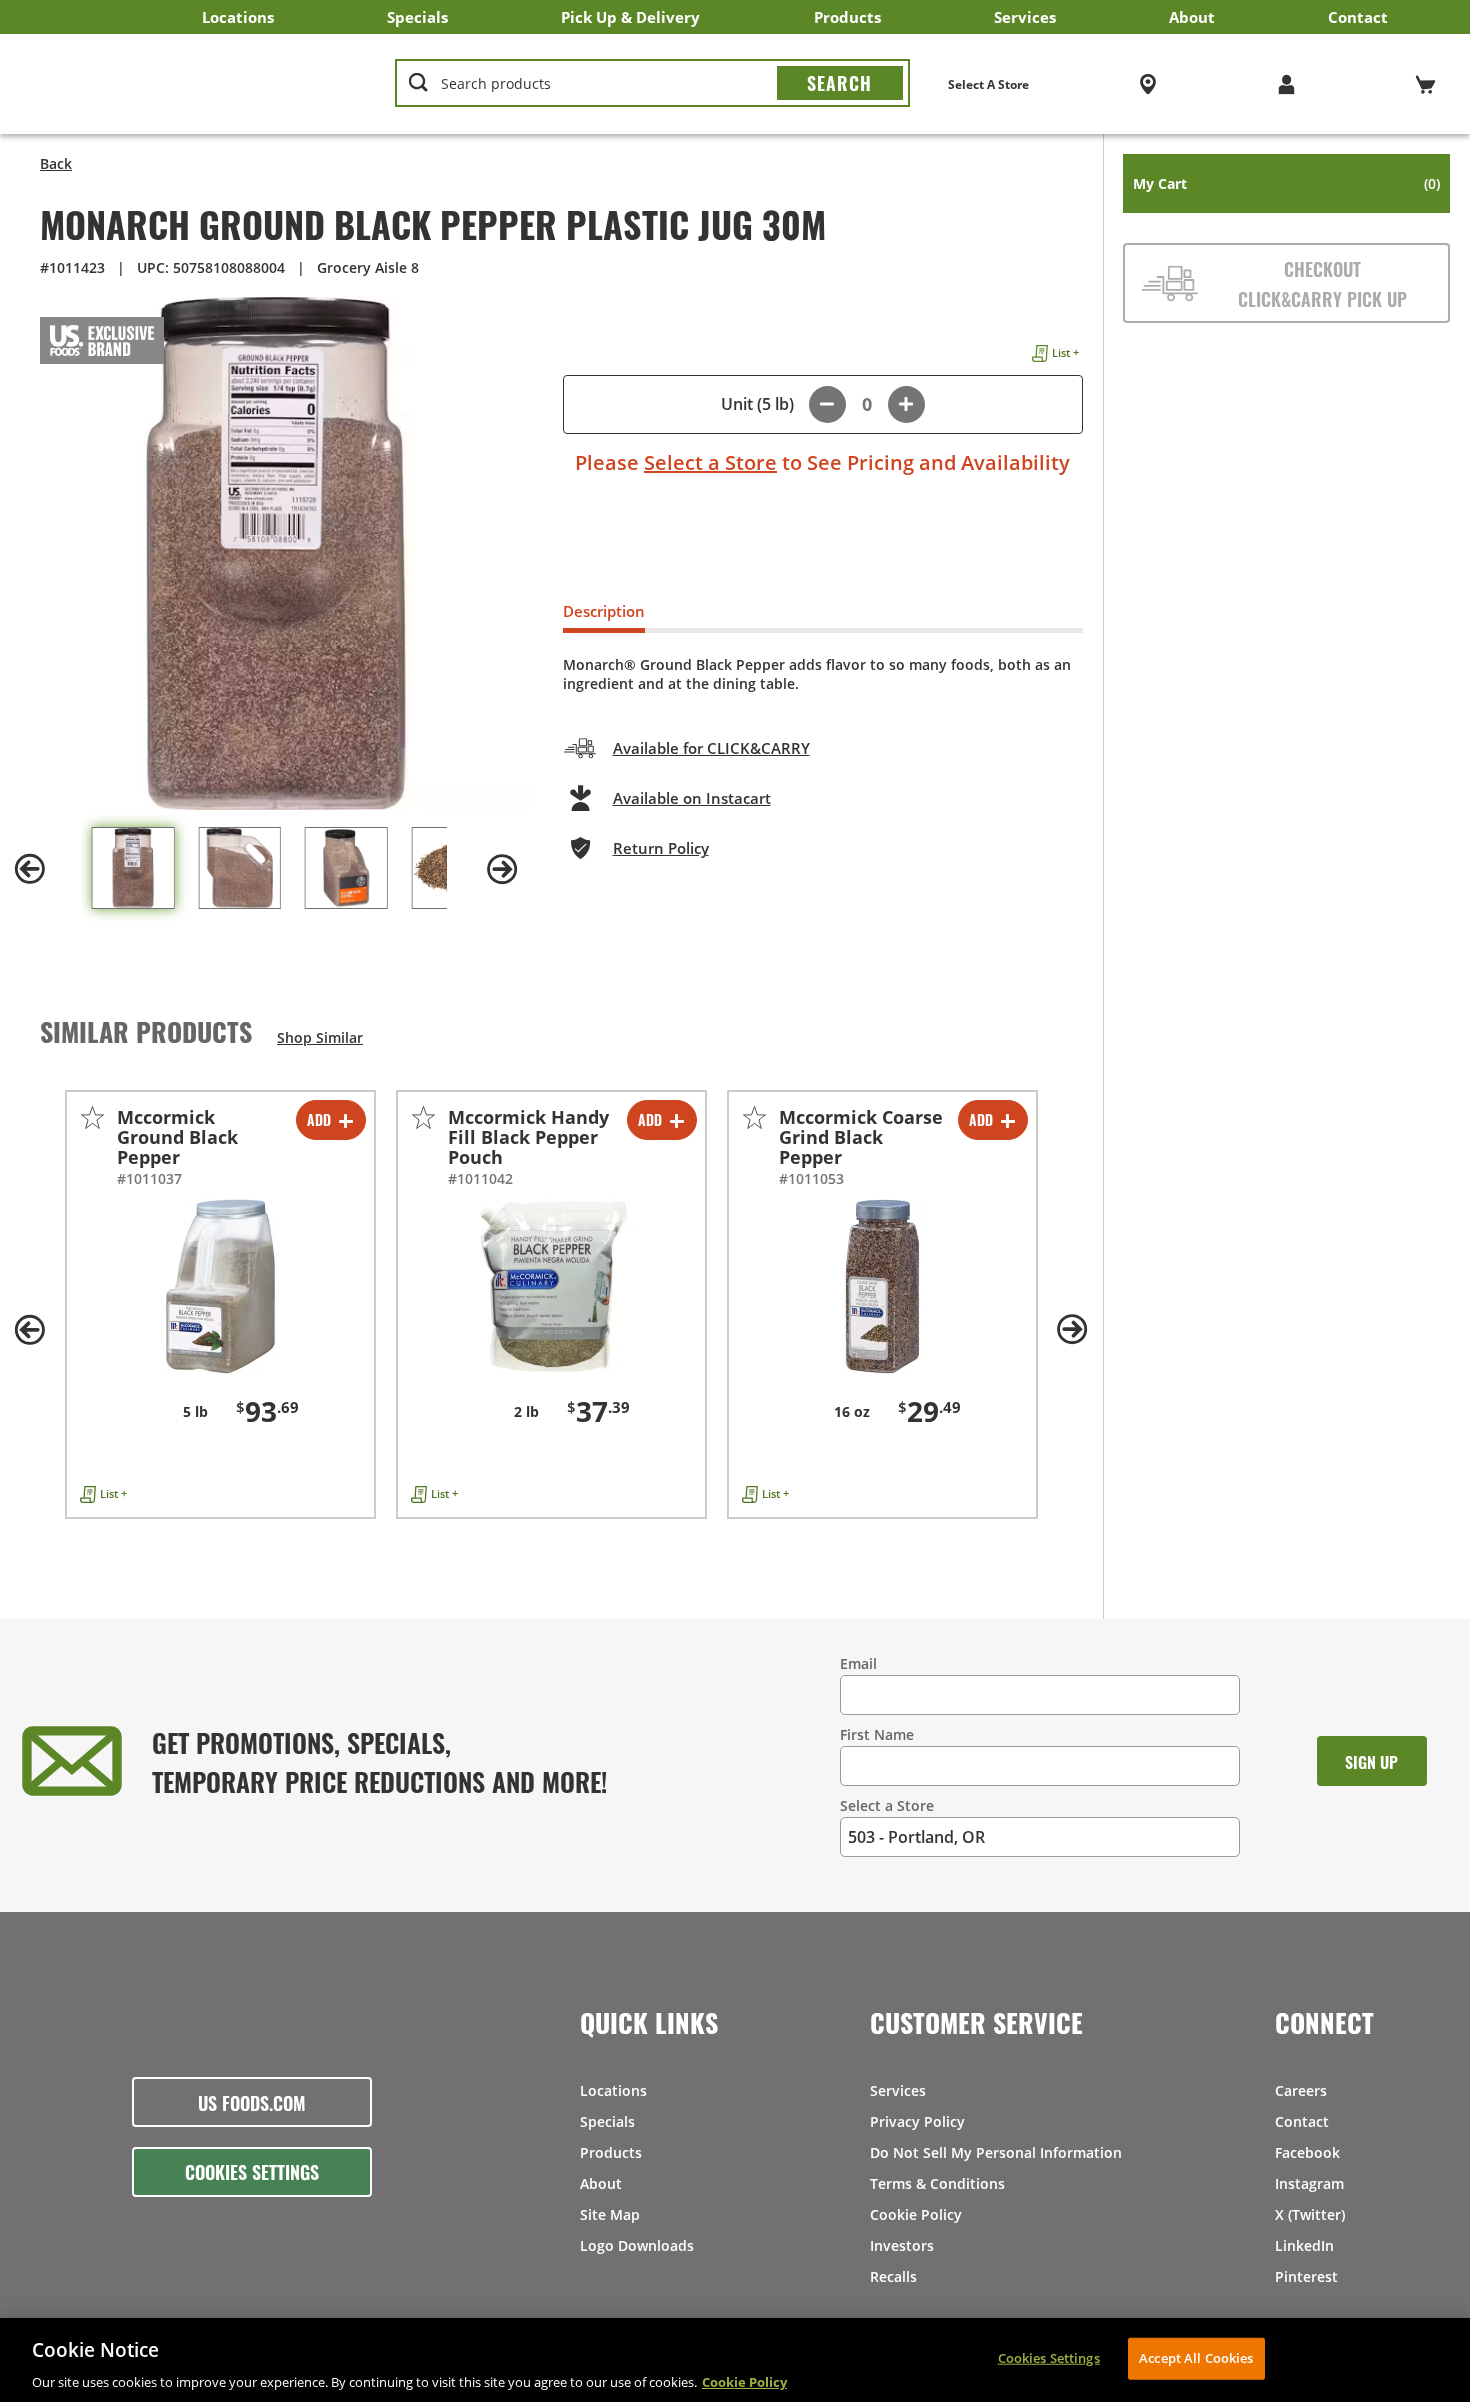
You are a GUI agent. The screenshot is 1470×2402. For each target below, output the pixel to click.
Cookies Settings (252, 2171)
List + (1065, 352)
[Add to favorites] (92, 1117)
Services (1025, 17)
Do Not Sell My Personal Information (996, 2152)
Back (56, 163)
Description (604, 611)
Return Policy (661, 848)
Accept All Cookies (1196, 2357)
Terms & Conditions (937, 2183)
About (1192, 17)
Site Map (610, 2214)
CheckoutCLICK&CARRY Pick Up (1322, 283)
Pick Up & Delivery (630, 17)
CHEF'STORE (191, 84)
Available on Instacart (692, 798)
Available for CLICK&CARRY (711, 748)
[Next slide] (503, 869)
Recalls (893, 2276)
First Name (877, 1734)
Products (847, 17)
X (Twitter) (1310, 2214)
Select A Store (988, 84)
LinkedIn (1304, 2245)
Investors (902, 2245)
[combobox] (652, 84)
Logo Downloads (637, 2245)
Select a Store (710, 462)
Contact (1358, 17)
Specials (417, 17)
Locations (238, 17)
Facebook (1307, 2152)
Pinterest (1306, 2276)
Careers (1301, 2090)
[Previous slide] (30, 869)
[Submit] (840, 83)
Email (858, 1663)
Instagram (1309, 2183)
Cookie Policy (916, 2214)
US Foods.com (252, 2102)
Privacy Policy (917, 2121)
